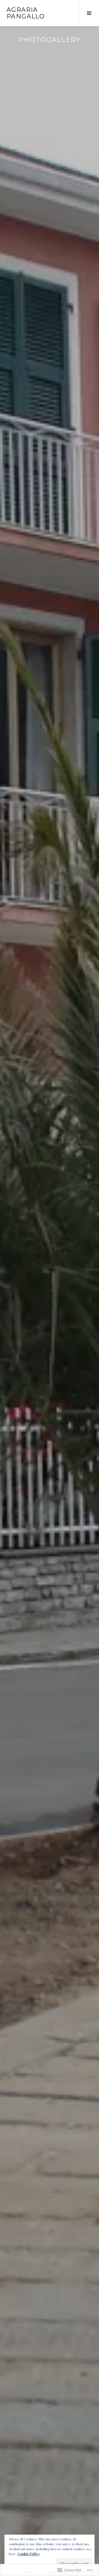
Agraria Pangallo (26, 13)
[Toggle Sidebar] (89, 13)
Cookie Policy (29, 2554)
